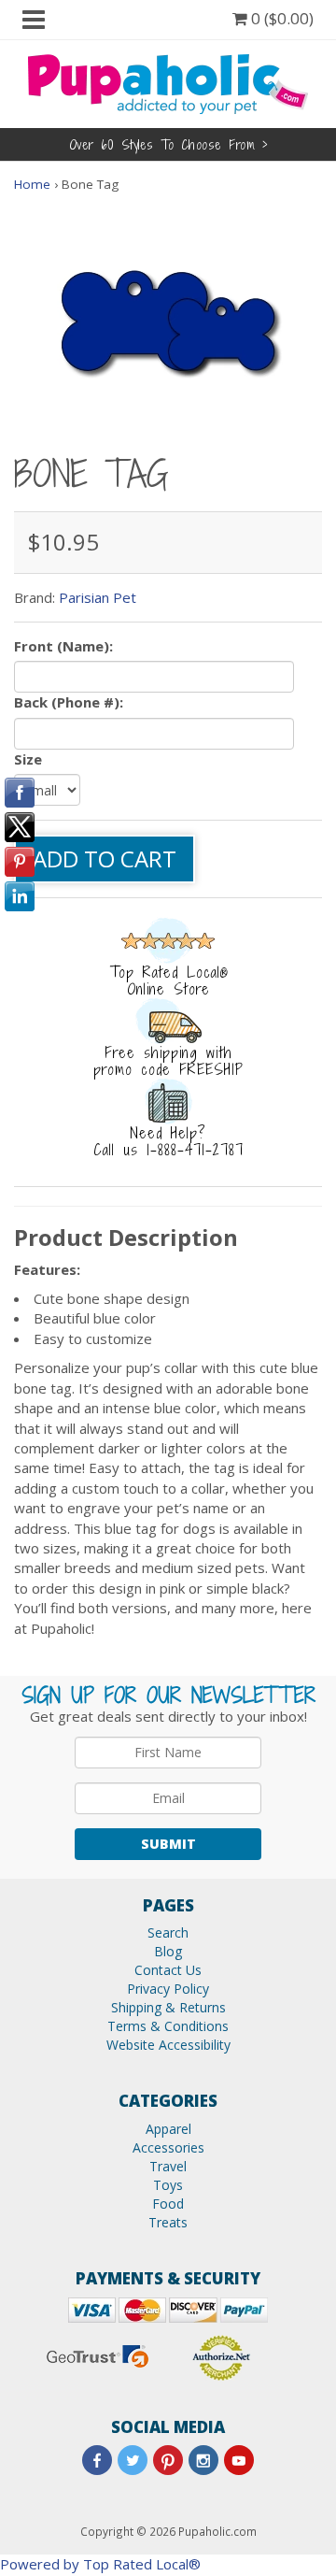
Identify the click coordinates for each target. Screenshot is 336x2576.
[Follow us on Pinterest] (168, 2460)
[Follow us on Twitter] (133, 2460)
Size (28, 759)
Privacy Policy (168, 1989)
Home (32, 184)
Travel (168, 2166)
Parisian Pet (98, 597)
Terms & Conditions (168, 2026)
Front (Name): (63, 646)
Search (168, 1932)
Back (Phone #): (69, 702)
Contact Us (168, 1970)
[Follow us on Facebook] (97, 2460)
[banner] (168, 82)
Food (168, 2204)
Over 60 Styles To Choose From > (168, 144)
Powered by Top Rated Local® (100, 2564)
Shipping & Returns (168, 2007)
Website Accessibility (168, 2045)
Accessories (168, 2147)
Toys (168, 2185)
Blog (168, 1951)
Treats (168, 2222)
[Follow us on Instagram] (203, 2460)
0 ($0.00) (280, 18)
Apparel (168, 2129)
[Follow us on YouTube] (239, 2460)
